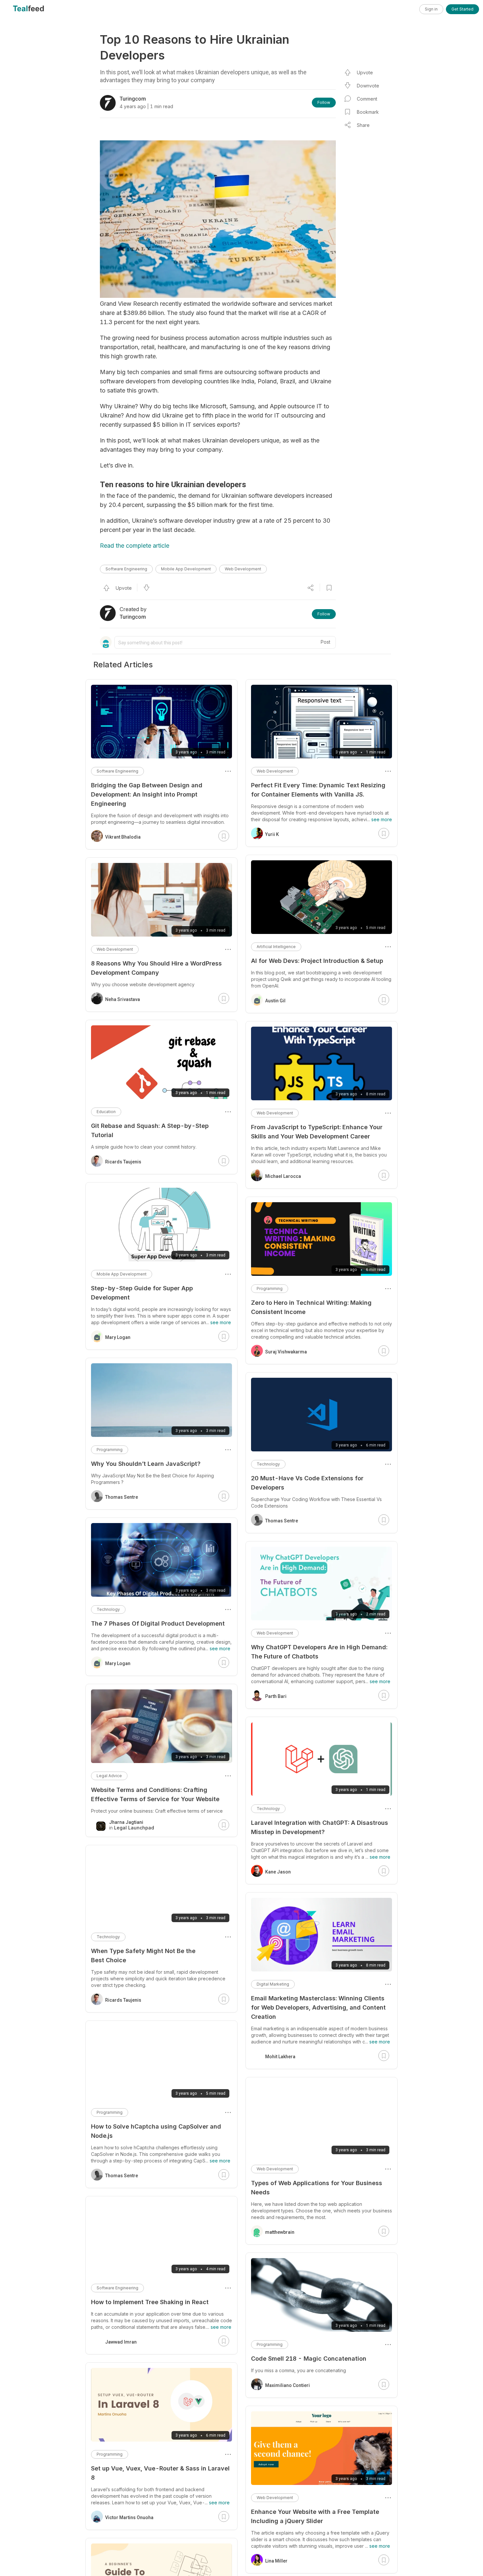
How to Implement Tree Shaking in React (150, 2302)
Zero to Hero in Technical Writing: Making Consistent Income (311, 1307)
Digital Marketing (273, 1984)
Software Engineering (126, 569)
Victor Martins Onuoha (129, 2517)
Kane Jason (278, 1872)
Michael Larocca (283, 1176)
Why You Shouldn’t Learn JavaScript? (146, 1464)
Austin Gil (275, 1001)
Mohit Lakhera (280, 2057)
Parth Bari (276, 1696)
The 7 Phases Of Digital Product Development (158, 1623)
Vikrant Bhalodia (123, 837)
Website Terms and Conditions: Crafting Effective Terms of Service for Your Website (155, 1794)
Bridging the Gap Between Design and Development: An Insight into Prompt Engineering (147, 794)
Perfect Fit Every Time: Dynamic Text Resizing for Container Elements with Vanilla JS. (318, 790)
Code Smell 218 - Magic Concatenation (309, 2359)
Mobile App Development (186, 569)
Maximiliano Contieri (287, 2385)
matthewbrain (280, 2232)
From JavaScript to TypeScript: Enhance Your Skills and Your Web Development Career (317, 1132)
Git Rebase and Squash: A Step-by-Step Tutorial (150, 1130)
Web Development (243, 569)
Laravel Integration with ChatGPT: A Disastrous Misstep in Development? (320, 1827)
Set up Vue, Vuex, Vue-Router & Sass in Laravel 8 (160, 2473)
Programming (270, 1288)
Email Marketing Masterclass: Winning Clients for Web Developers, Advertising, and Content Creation (318, 2007)
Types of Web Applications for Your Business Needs (317, 2188)
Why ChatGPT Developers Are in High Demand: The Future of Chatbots (319, 1652)
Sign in (431, 9)
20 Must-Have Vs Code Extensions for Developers (307, 1483)
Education (106, 1112)
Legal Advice (109, 1776)
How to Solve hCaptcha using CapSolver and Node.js (156, 2131)
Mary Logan (118, 1337)
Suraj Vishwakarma (286, 1352)
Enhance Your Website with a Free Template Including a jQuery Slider (315, 2516)
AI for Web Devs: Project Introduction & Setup (317, 961)
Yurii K (272, 834)
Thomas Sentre (282, 1521)
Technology (268, 1464)
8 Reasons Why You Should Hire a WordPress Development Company (156, 968)
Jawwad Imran (121, 2342)
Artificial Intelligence (276, 947)
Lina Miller (276, 2561)
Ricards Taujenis (123, 1162)
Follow (324, 102)
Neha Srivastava (123, 999)
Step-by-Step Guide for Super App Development (142, 1293)
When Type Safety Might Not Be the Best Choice (143, 1956)
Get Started (462, 9)
